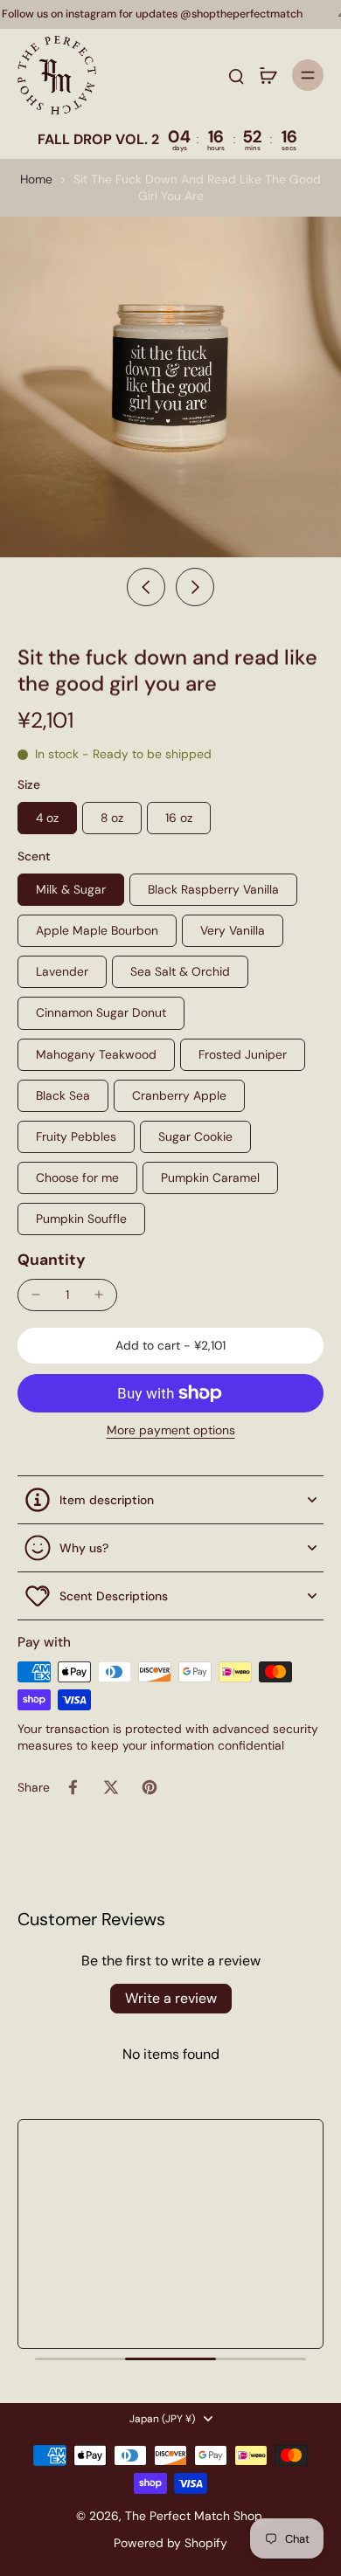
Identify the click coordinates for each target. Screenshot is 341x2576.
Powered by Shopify (170, 2543)
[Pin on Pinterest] (150, 1787)
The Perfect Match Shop (194, 2516)
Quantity (52, 1260)
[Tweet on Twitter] (111, 1787)
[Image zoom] (170, 387)
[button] (170, 1346)
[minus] (36, 1295)
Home (36, 179)
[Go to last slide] (146, 587)
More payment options (171, 1431)
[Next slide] (195, 587)
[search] (236, 75)
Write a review (171, 1998)
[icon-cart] (268, 75)
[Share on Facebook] (73, 1787)
